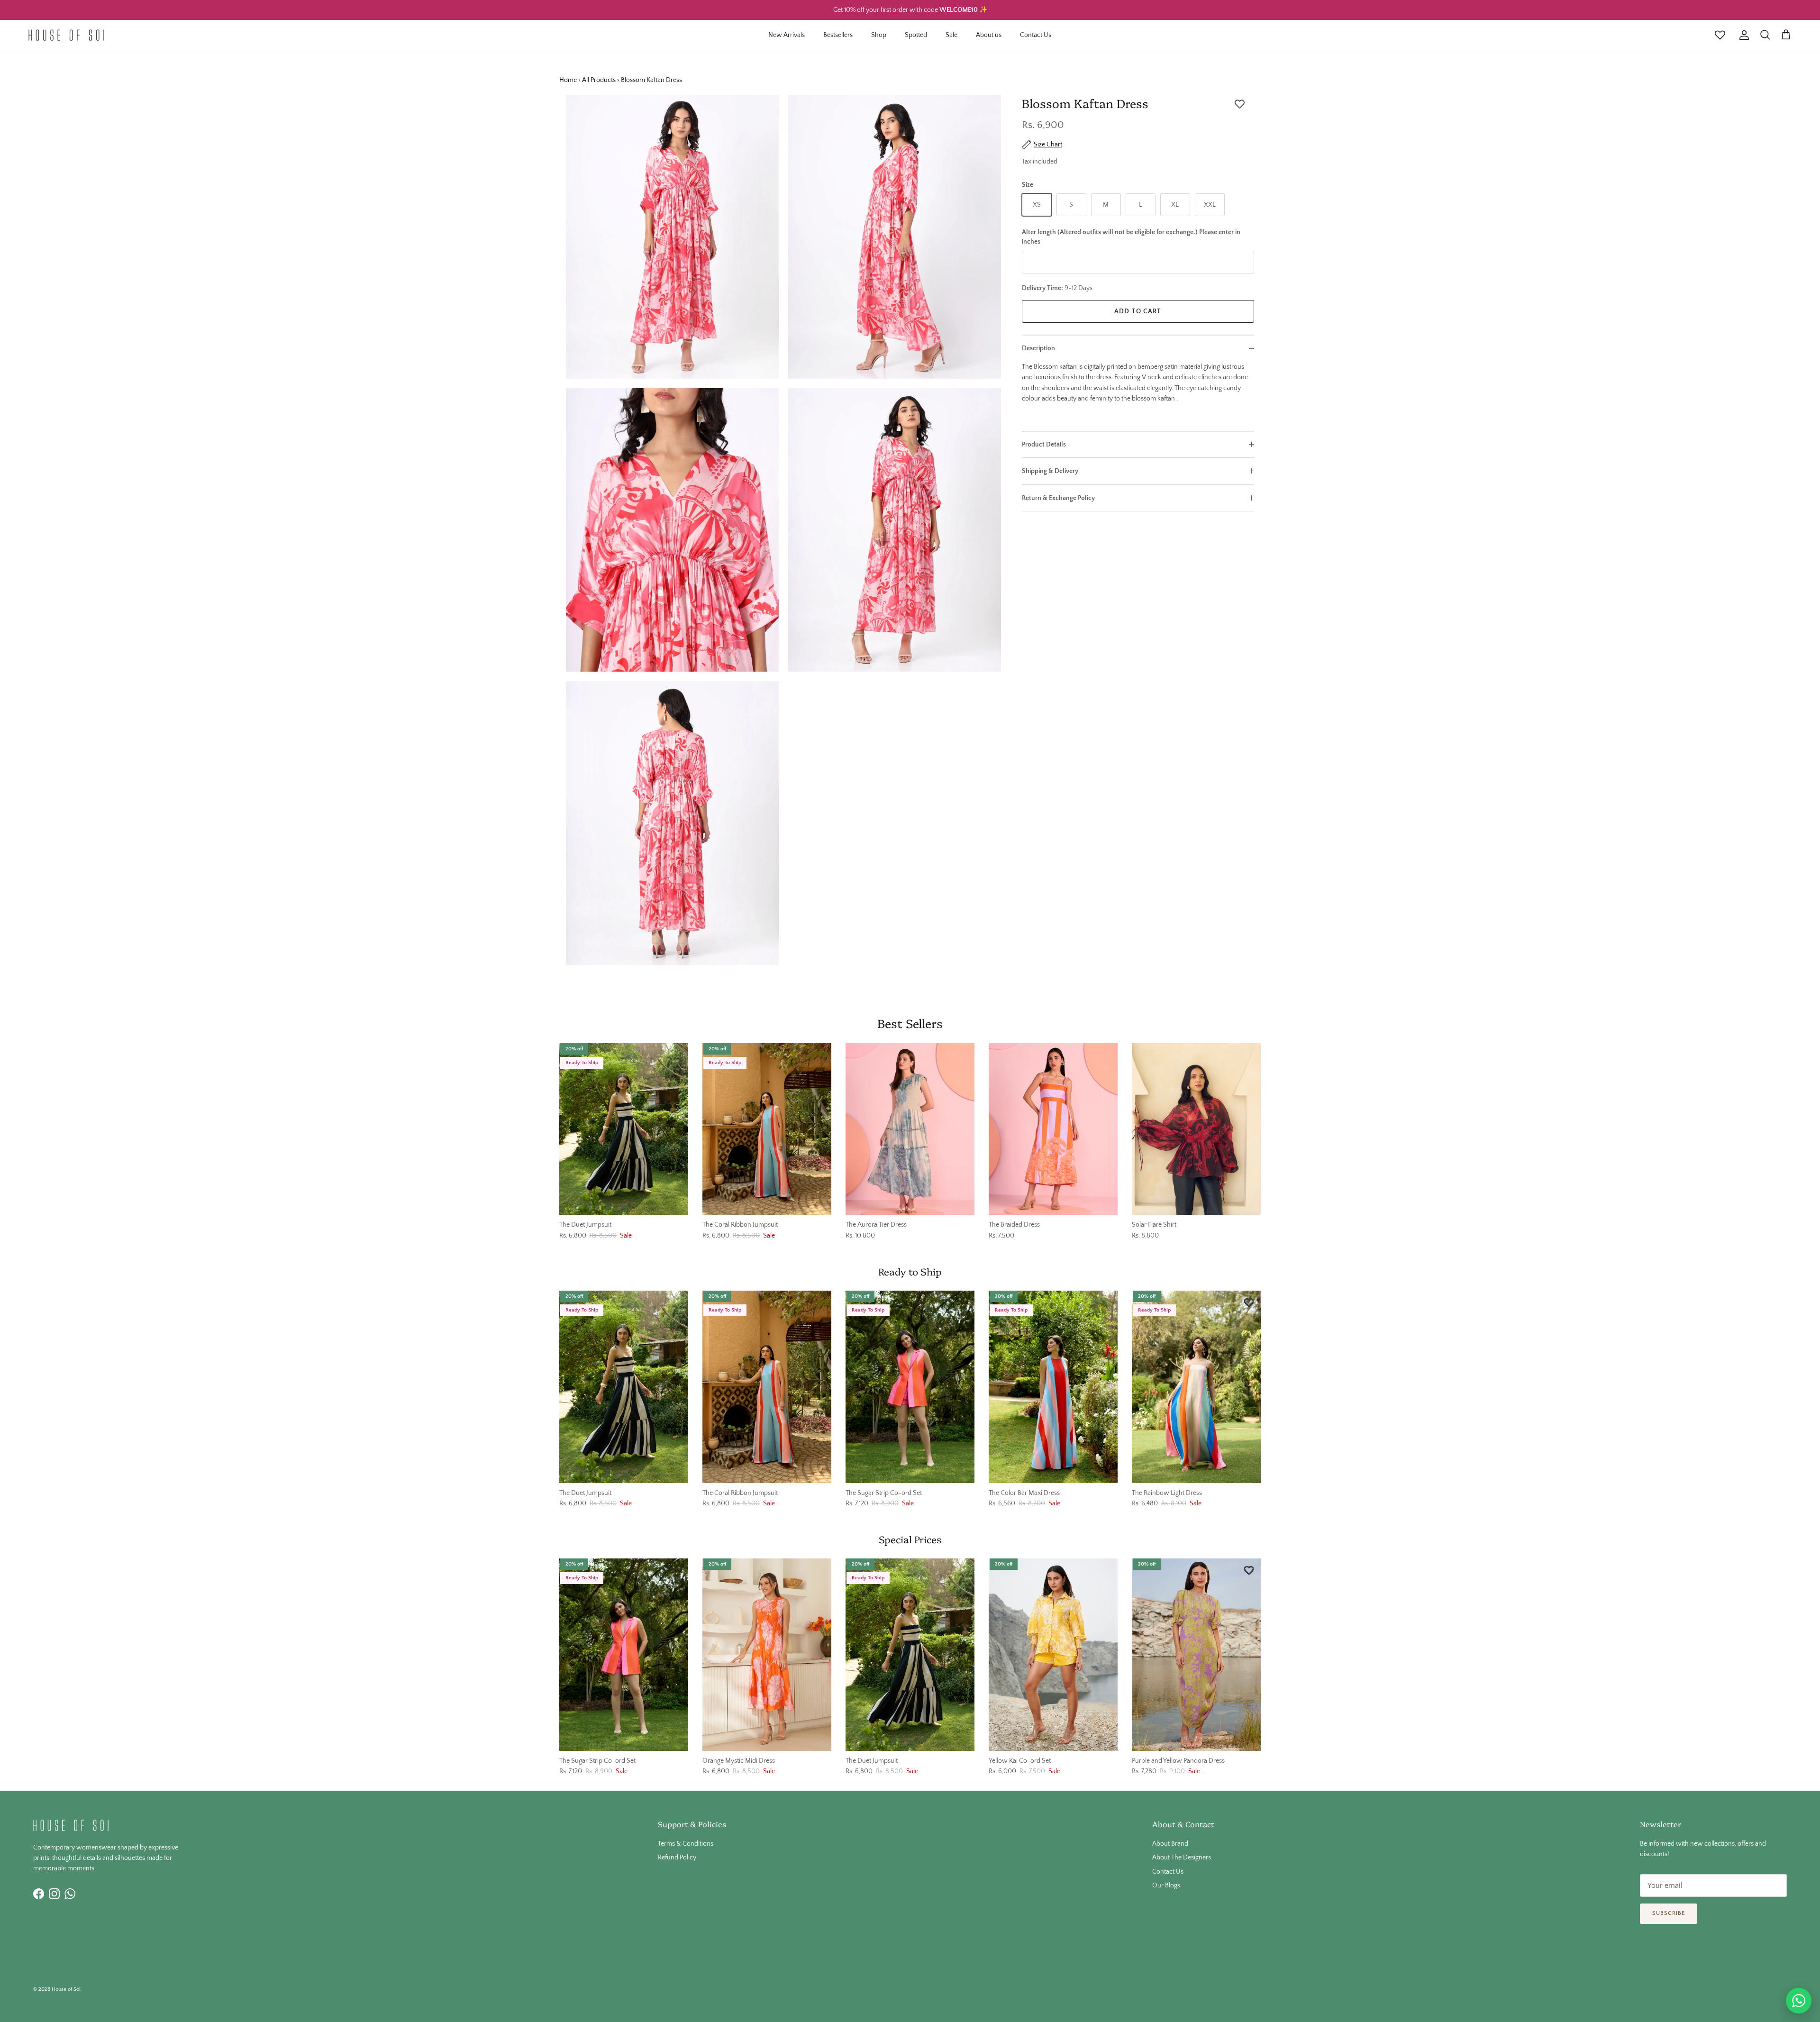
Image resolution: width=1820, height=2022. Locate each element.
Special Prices (910, 1539)
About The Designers (1182, 1858)
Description (1038, 348)
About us (989, 35)
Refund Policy (677, 1858)
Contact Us (1036, 35)
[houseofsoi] (66, 35)
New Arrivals (787, 35)
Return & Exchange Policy (1058, 498)
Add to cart (1138, 311)
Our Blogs (1166, 1885)
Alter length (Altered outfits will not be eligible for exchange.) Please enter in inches (1131, 237)
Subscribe (1669, 1913)
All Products (599, 80)
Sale (951, 35)
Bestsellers (838, 35)
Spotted (916, 35)
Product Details (1044, 445)
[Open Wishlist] (1720, 35)
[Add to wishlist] (1240, 104)
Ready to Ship (910, 1271)
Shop (879, 35)
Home (568, 80)
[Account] (1742, 35)
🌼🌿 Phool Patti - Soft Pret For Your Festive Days (910, 11)
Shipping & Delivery (1050, 471)
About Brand (1170, 1844)
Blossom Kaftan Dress (651, 80)
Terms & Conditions (686, 1844)
